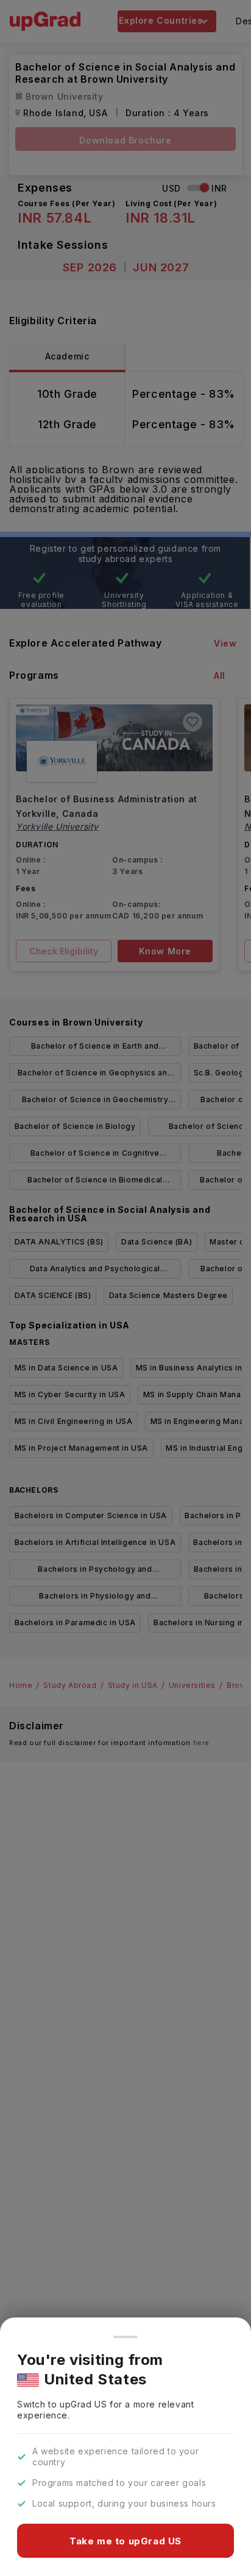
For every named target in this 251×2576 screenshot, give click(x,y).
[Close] (125, 2337)
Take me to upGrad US (125, 2541)
